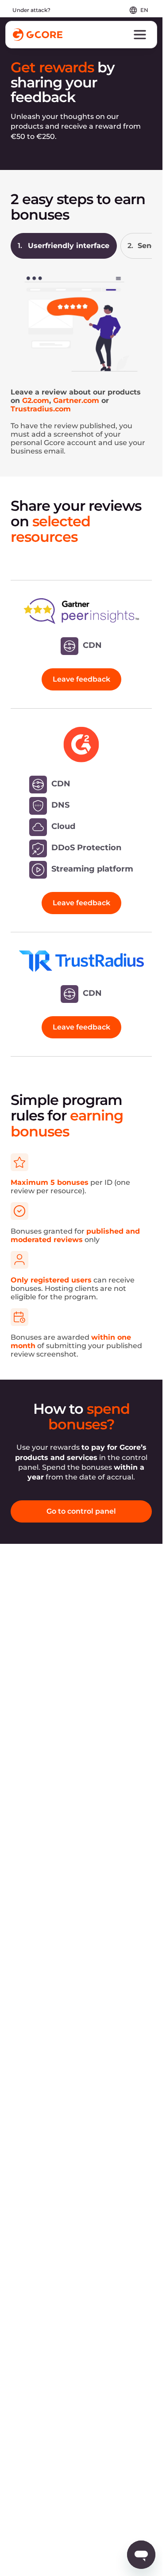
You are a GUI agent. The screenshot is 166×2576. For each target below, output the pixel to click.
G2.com (36, 400)
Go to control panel (81, 1511)
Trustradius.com (41, 409)
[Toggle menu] (140, 35)
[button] (64, 246)
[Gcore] (38, 35)
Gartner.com (76, 400)
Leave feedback (81, 679)
